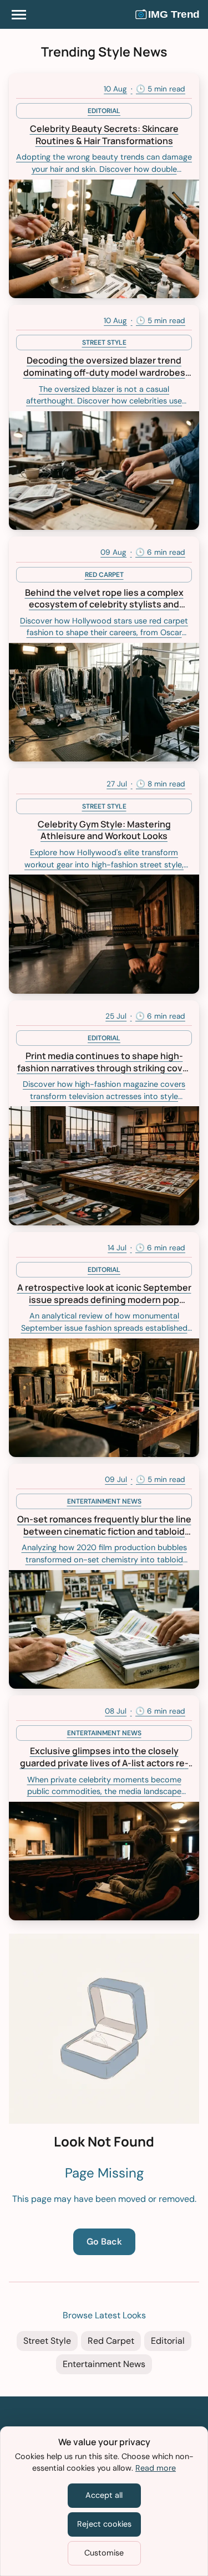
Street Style (47, 2341)
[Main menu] (19, 14)
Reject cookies (104, 2524)
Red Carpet (111, 2341)
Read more (156, 2468)
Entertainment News (104, 2364)
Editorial (168, 2341)
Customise (104, 2553)
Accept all (104, 2495)
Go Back (104, 2242)
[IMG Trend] (168, 14)
